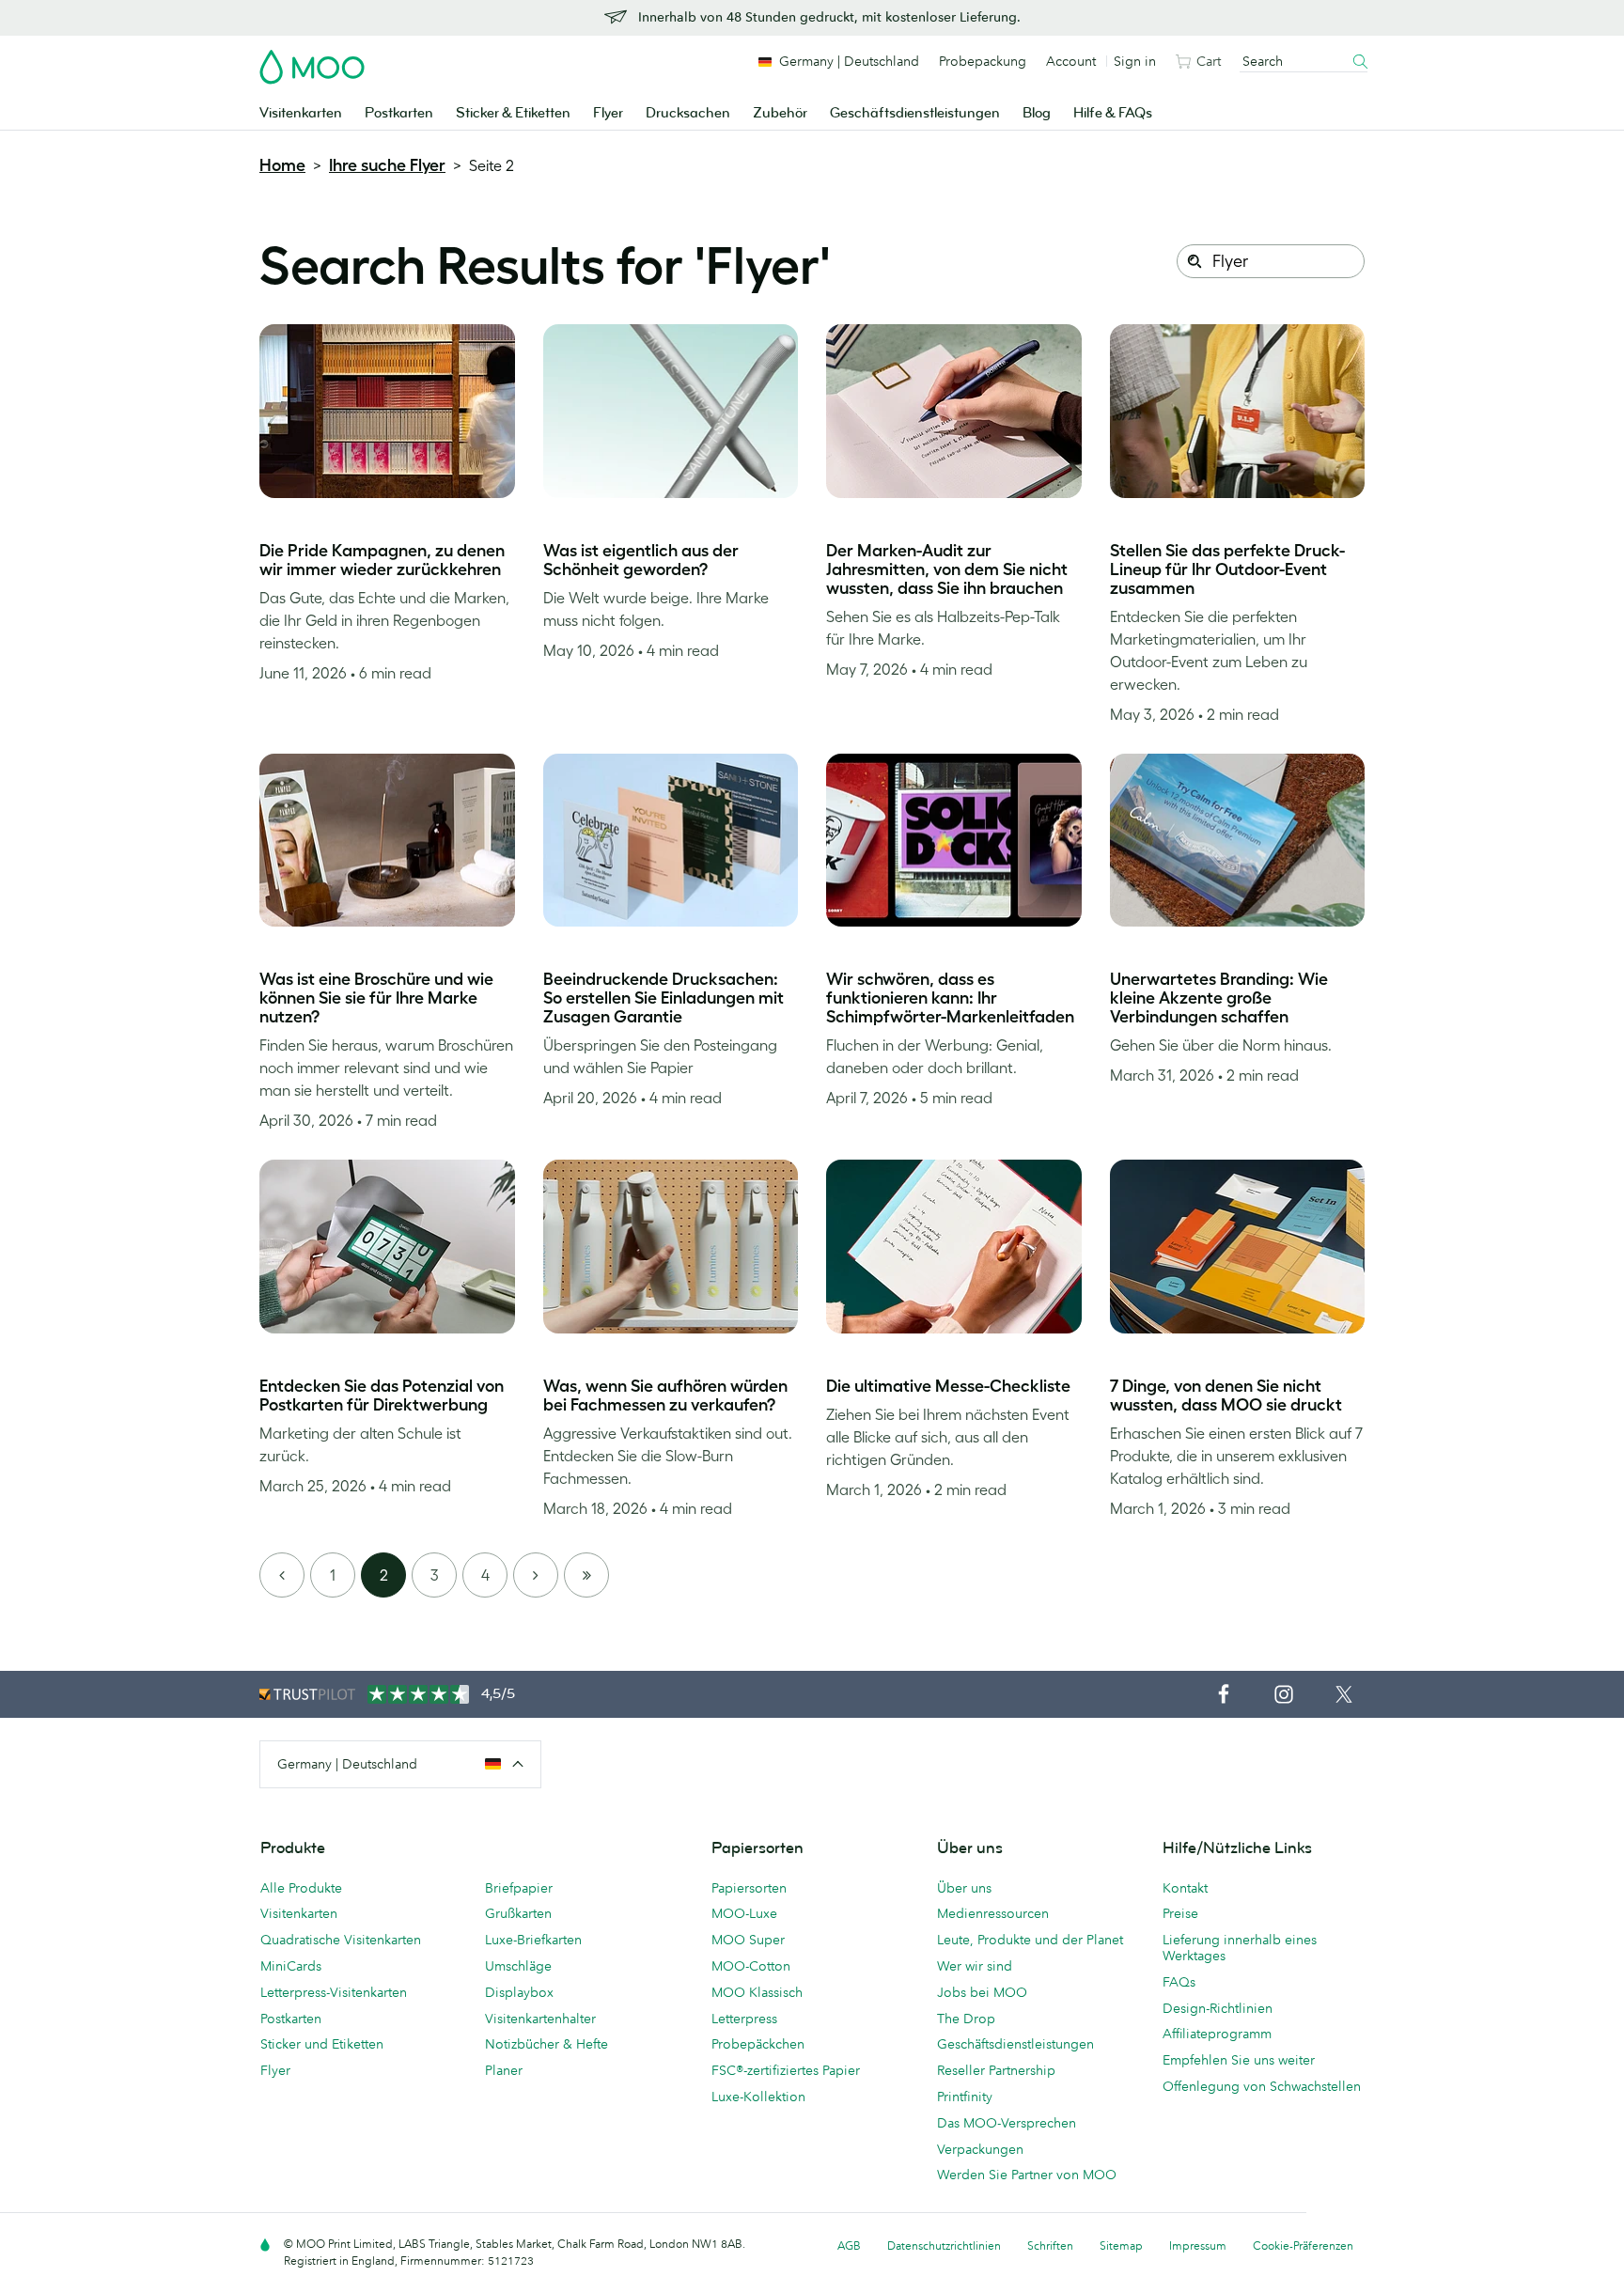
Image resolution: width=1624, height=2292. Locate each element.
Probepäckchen (758, 2044)
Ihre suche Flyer (387, 165)
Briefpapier (519, 1888)
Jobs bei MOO (982, 1992)
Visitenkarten (301, 113)
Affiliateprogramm (1217, 2034)
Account (1071, 61)
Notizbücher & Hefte (547, 2044)
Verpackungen (980, 2149)
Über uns (964, 1888)
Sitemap (1121, 2245)
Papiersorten (749, 1888)
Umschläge (518, 1966)
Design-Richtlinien (1218, 2008)
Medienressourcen (993, 1913)
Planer (504, 2070)
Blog (1037, 113)
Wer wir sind (975, 1966)
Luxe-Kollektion (758, 2097)
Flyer (608, 113)
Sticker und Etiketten (322, 2044)
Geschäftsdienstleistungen (915, 113)
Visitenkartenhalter (540, 2019)
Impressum (1198, 2245)
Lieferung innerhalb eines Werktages (1240, 1948)
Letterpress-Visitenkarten (334, 1992)
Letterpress (744, 2019)
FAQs (1179, 1982)
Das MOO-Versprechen (1007, 2123)
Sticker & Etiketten (513, 113)
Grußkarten (518, 1913)
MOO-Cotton (751, 1966)
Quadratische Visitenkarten (341, 1940)
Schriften (1050, 2245)
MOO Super (748, 1940)
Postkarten (399, 113)
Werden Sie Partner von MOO (1027, 2175)
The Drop (966, 2019)
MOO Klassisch (757, 1992)
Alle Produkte (301, 1888)
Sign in (1135, 61)
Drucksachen (688, 113)
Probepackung (983, 61)
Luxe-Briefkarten (533, 1940)
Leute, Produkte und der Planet (1030, 1940)
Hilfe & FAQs (1113, 113)
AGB (849, 2245)
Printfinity (965, 2097)
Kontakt (1185, 1888)
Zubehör (780, 113)
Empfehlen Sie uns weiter (1239, 2060)
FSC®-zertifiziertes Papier (786, 2070)
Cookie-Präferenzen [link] (1303, 2245)
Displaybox (519, 1992)
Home (282, 165)
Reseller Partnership (996, 2070)
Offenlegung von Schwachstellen (1262, 2086)
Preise (1180, 1913)
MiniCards (291, 1966)
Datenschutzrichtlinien (944, 2245)
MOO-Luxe (744, 1913)
